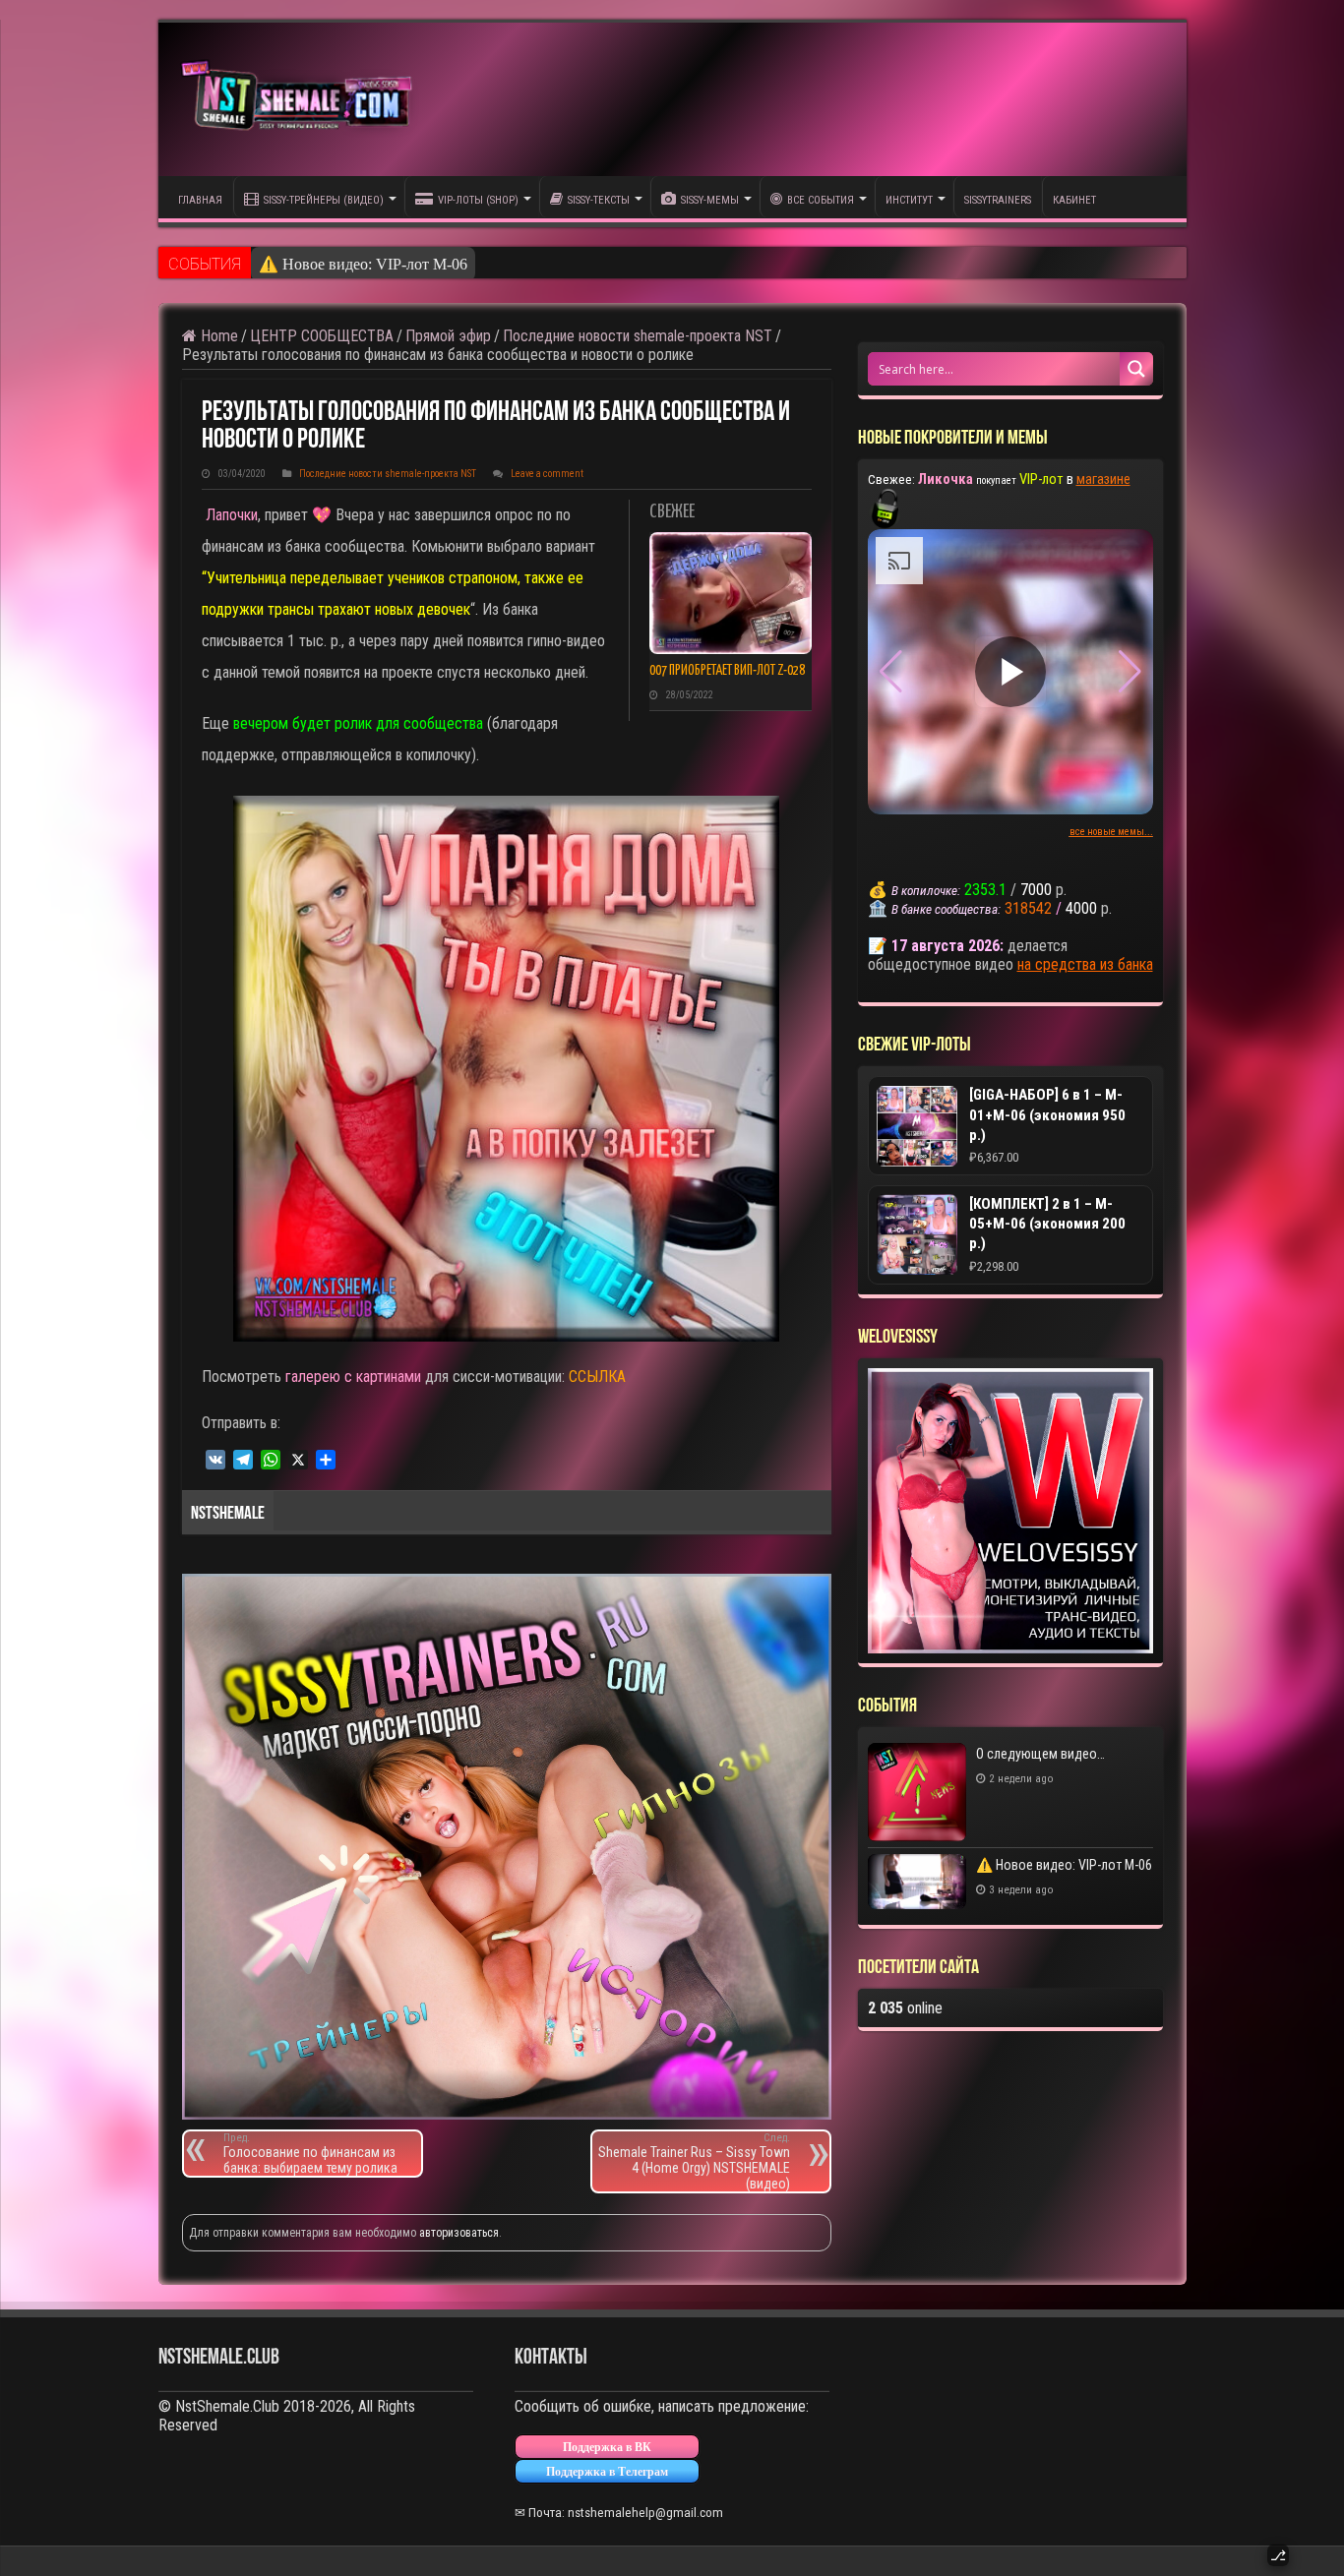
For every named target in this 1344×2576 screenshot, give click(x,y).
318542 (1028, 908)
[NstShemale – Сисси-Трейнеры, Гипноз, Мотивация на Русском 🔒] (301, 99)
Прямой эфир (448, 336)
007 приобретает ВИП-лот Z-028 (727, 671)
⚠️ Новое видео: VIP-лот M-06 (363, 264)
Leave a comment (547, 474)
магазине (1103, 479)
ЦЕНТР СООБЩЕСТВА (322, 336)
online (905, 2008)
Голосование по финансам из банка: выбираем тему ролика (310, 2154)
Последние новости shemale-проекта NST (638, 336)
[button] (1130, 672)
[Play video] (1010, 672)
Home (217, 336)
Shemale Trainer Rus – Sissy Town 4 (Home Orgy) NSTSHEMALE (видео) (694, 2161)
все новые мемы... (1111, 832)
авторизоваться (459, 2233)
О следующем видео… (1040, 1754)
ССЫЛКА (597, 1377)
